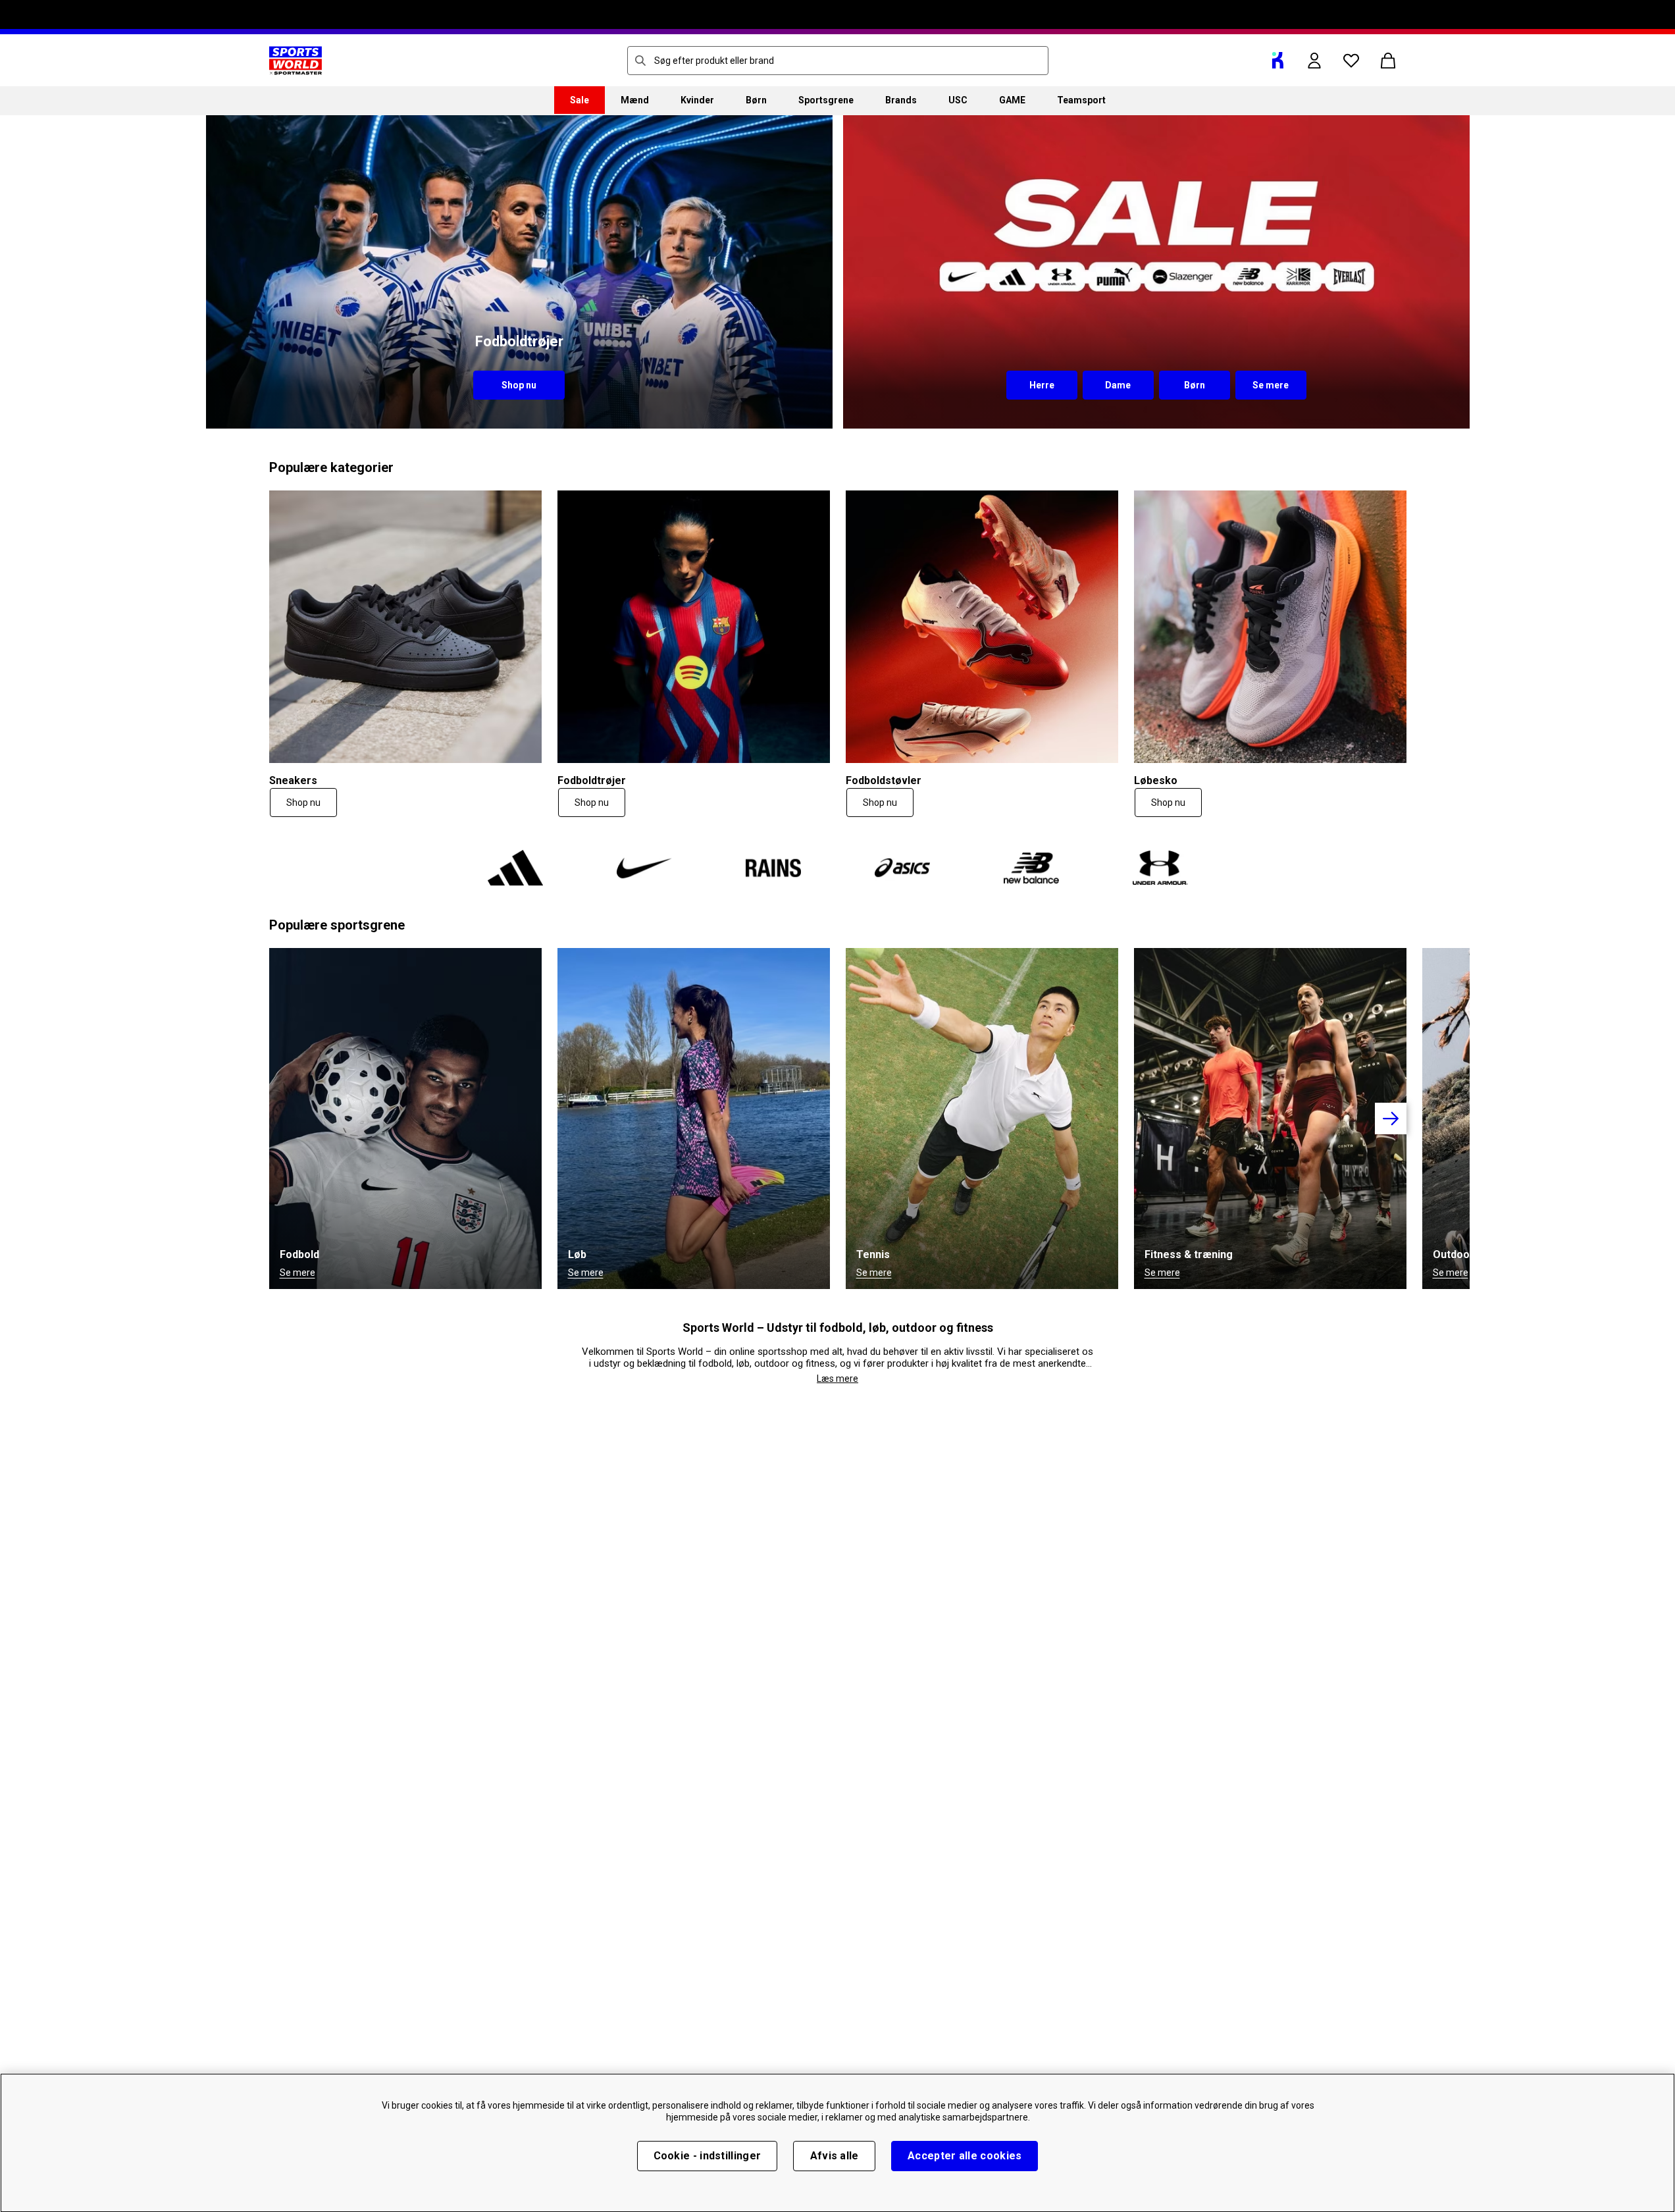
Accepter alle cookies (965, 2156)
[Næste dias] (1391, 1119)
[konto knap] (1314, 61)
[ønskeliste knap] (1351, 61)
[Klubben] (1277, 61)
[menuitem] (580, 100)
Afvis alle (835, 2156)
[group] (838, 1119)
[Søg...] (640, 61)
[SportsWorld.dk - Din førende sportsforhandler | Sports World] (296, 61)
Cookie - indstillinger (708, 2156)
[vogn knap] (1388, 61)
